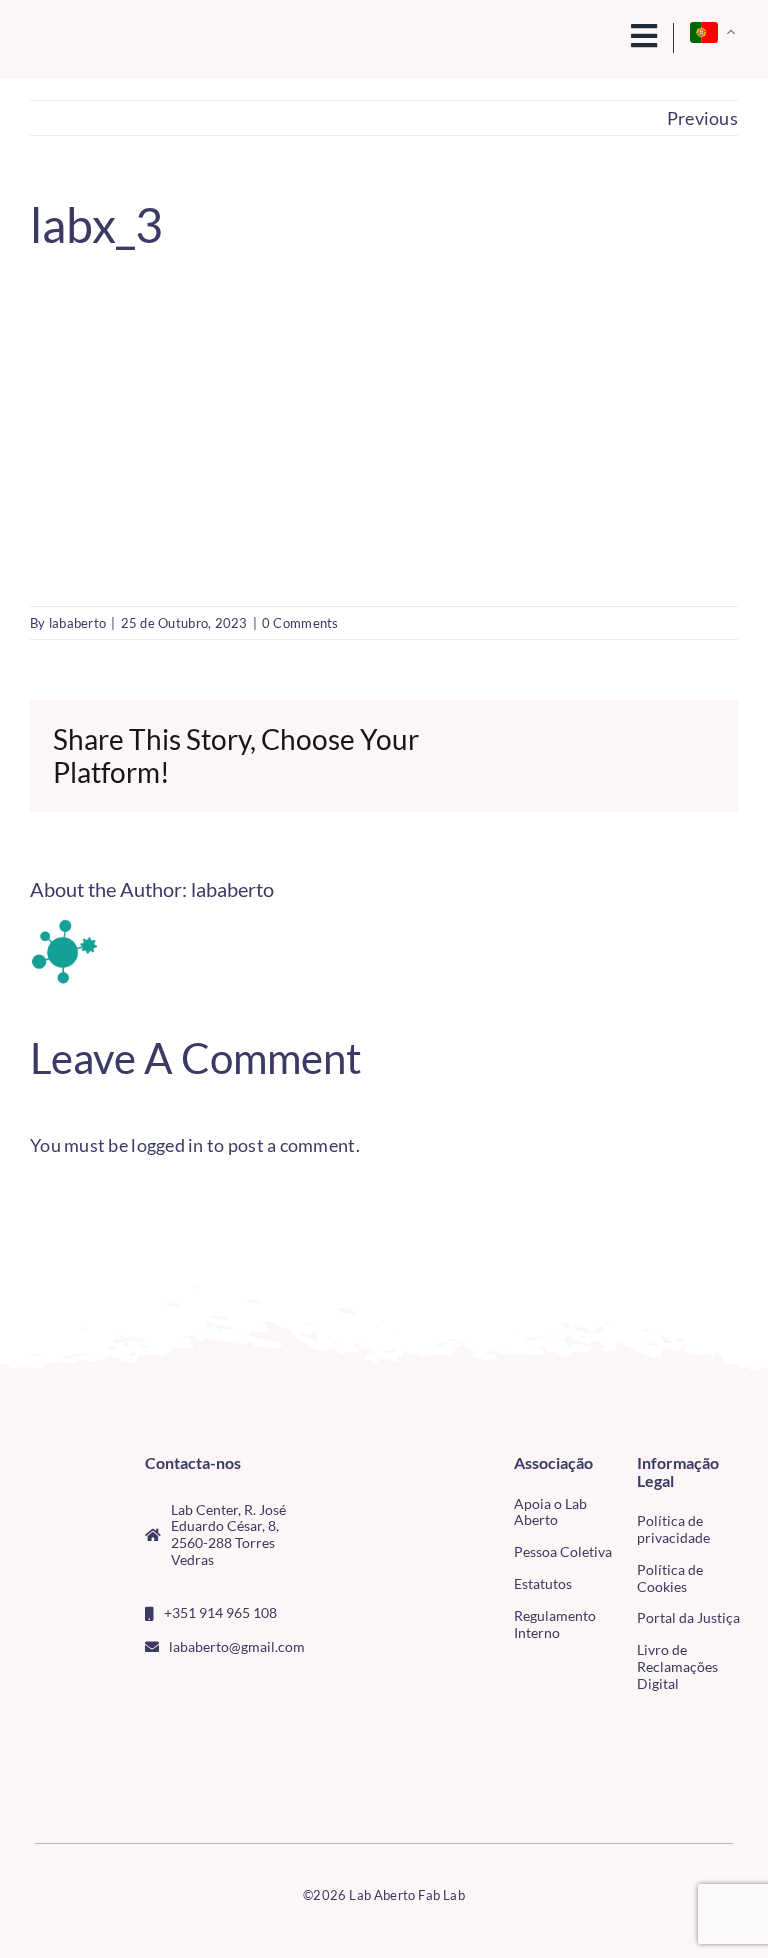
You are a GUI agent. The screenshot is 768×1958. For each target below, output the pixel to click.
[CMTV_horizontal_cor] (60, 1731)
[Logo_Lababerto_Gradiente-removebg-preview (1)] (104, 38)
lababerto (77, 623)
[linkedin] (248, 1692)
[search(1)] (604, 34)
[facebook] (151, 1692)
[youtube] (216, 1692)
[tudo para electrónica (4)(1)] (60, 1771)
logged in (167, 1145)
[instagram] (183, 1692)
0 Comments (300, 623)
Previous (702, 118)
